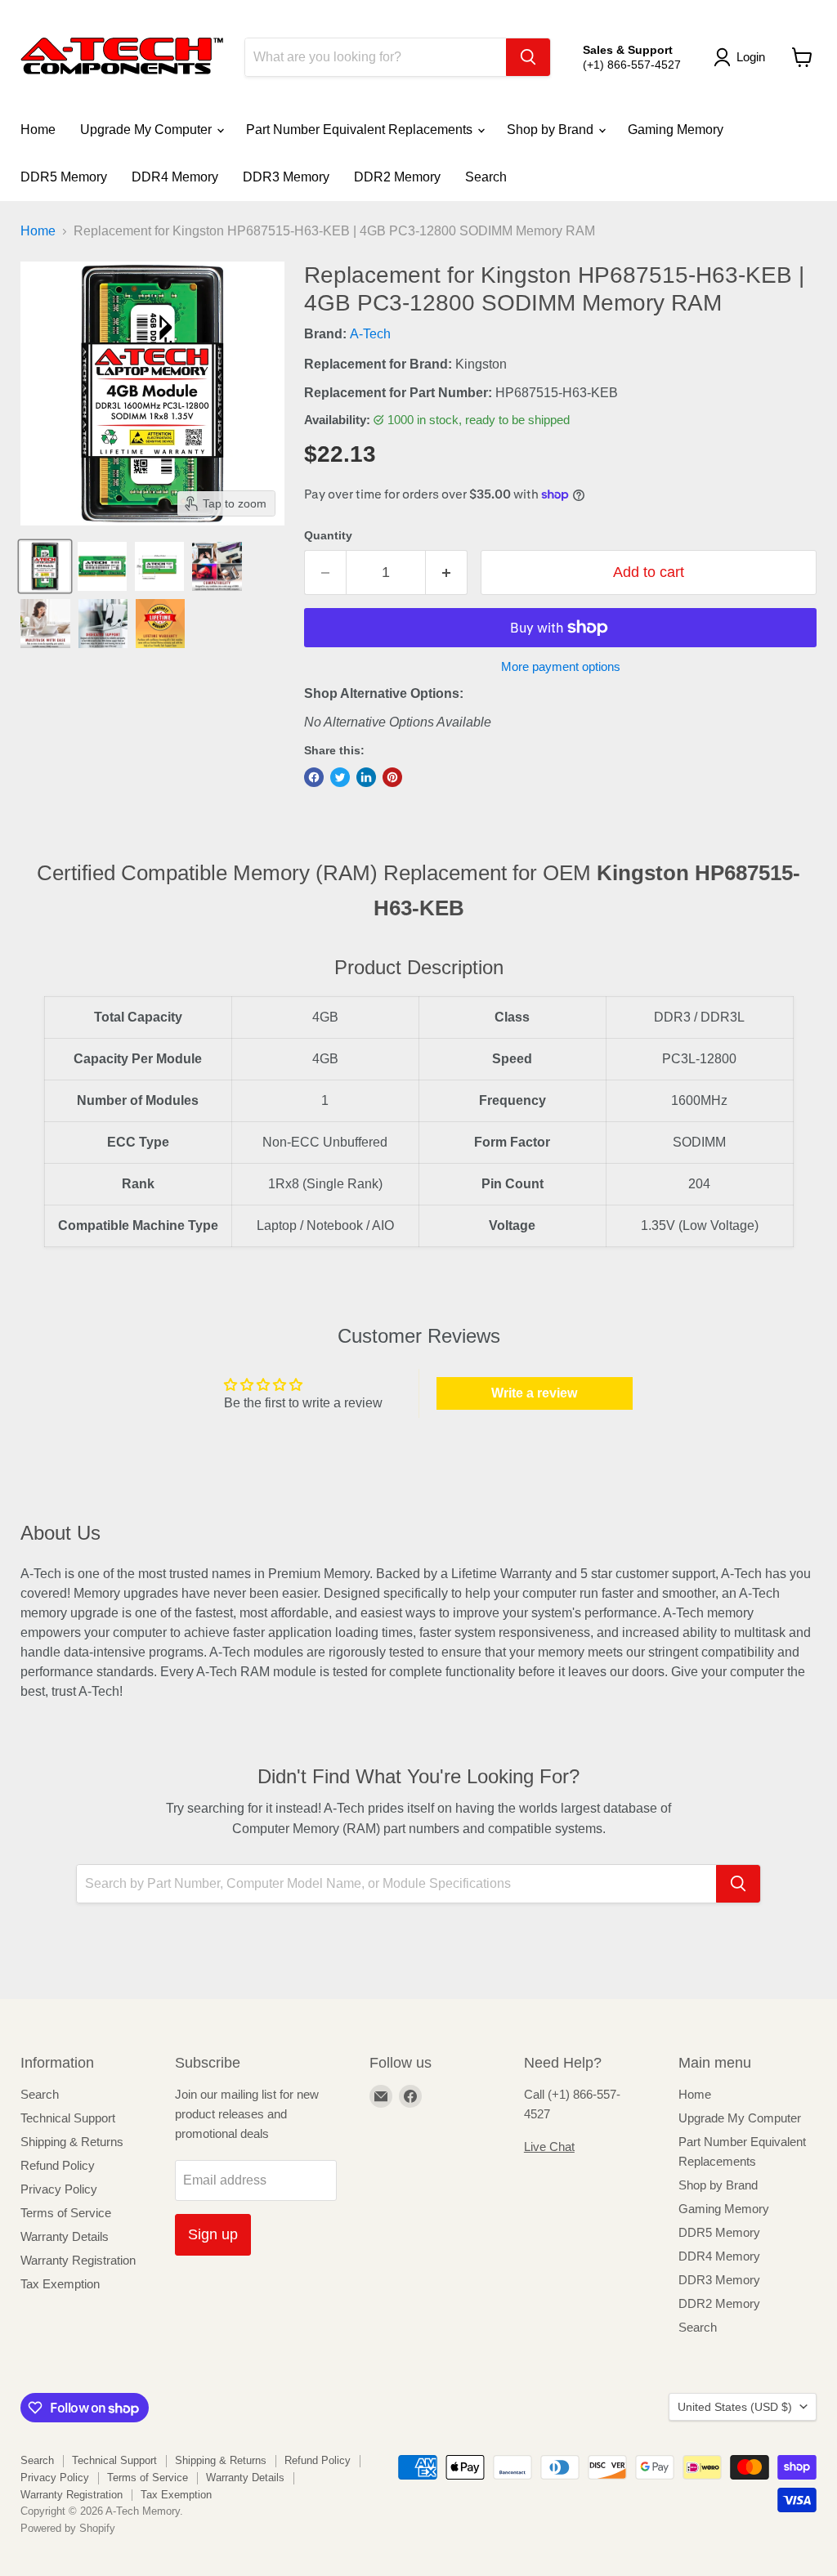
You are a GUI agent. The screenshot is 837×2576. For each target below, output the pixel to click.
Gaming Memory (676, 130)
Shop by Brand (552, 130)
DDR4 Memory (175, 177)
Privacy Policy (59, 2189)
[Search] (528, 57)
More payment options (561, 666)
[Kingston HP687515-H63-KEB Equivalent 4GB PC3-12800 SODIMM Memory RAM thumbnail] (45, 566)
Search (486, 177)
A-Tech (370, 334)
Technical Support (68, 2118)
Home (38, 130)
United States (735, 2407)
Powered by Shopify (68, 2528)
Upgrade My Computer (148, 130)
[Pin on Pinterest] (392, 777)
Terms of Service (66, 2213)
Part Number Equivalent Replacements (361, 130)
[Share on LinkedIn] (366, 777)
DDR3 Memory (286, 177)
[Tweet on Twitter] (340, 777)
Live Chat (549, 2147)
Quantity (328, 535)
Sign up (213, 2234)
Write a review (534, 1393)
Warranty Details (65, 2236)
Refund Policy (58, 2165)
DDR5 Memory (64, 177)
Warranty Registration (78, 2260)
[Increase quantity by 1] (447, 572)
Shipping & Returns (72, 2142)
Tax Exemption (60, 2284)
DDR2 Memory (397, 177)
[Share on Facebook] (314, 777)
